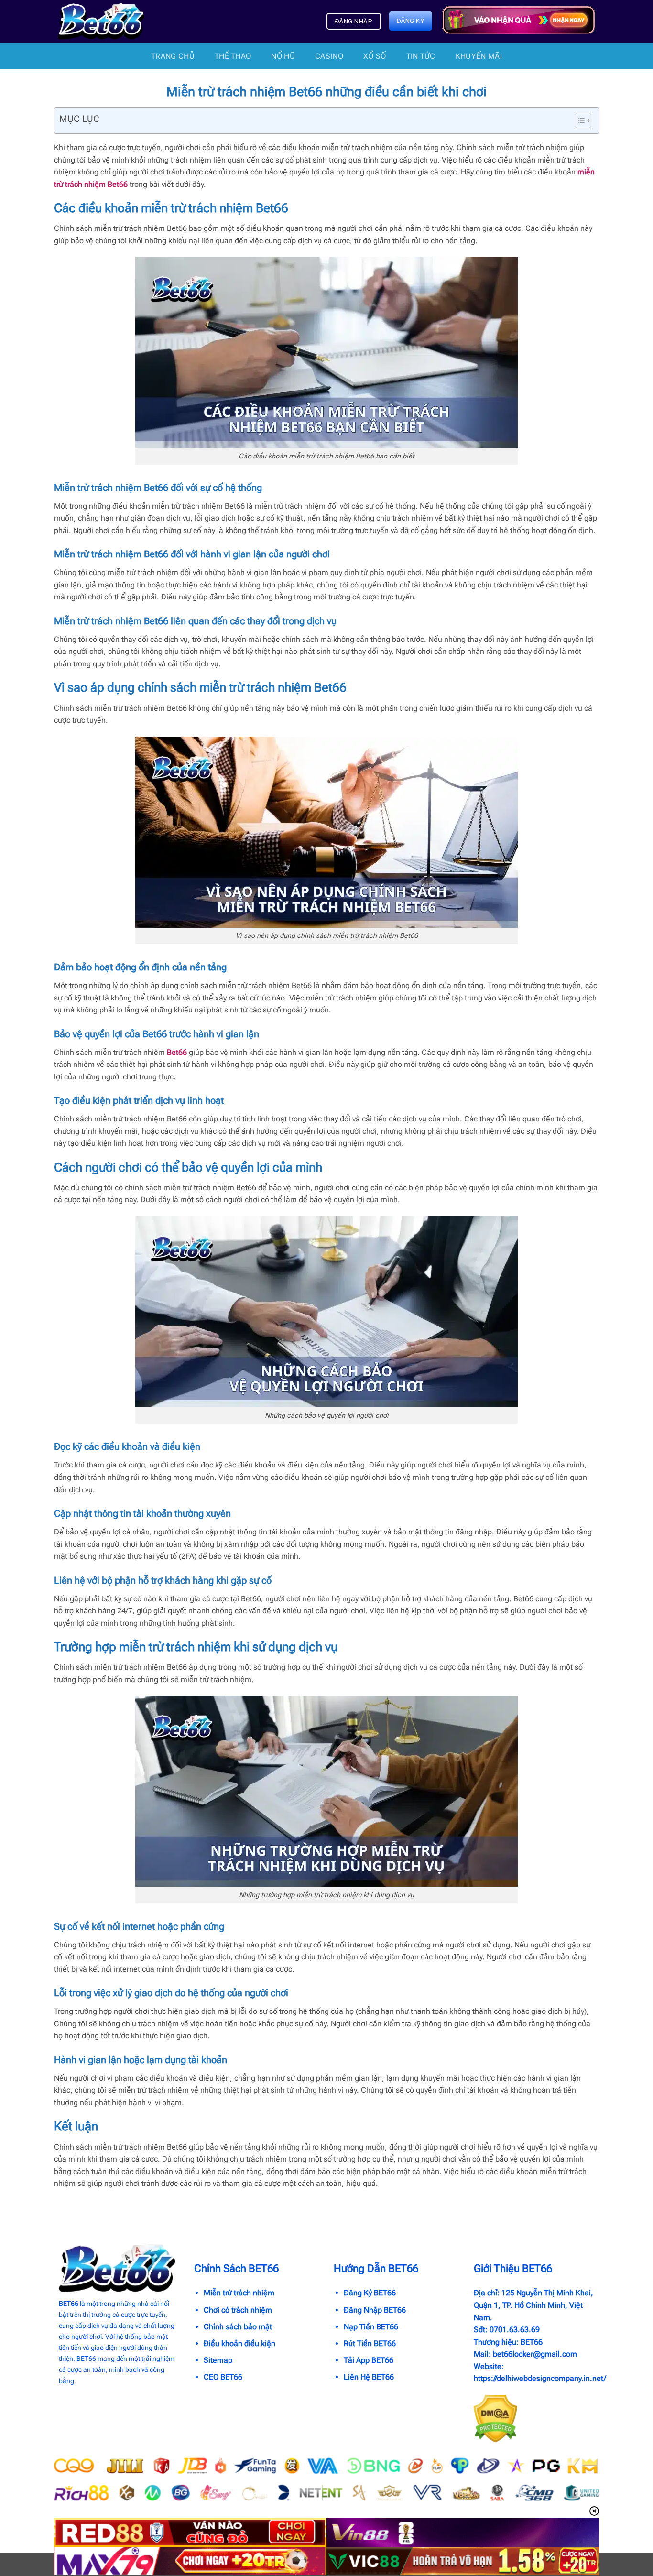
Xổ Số (375, 56)
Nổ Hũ (283, 56)
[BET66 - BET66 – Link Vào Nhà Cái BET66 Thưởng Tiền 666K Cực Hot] (101, 22)
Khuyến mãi (479, 56)
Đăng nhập (354, 21)
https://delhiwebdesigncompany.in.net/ (540, 2378)
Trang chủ (173, 56)
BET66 (69, 2304)
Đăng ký (411, 21)
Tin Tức (421, 56)
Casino (329, 56)
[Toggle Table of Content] (578, 120)
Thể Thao (233, 56)
